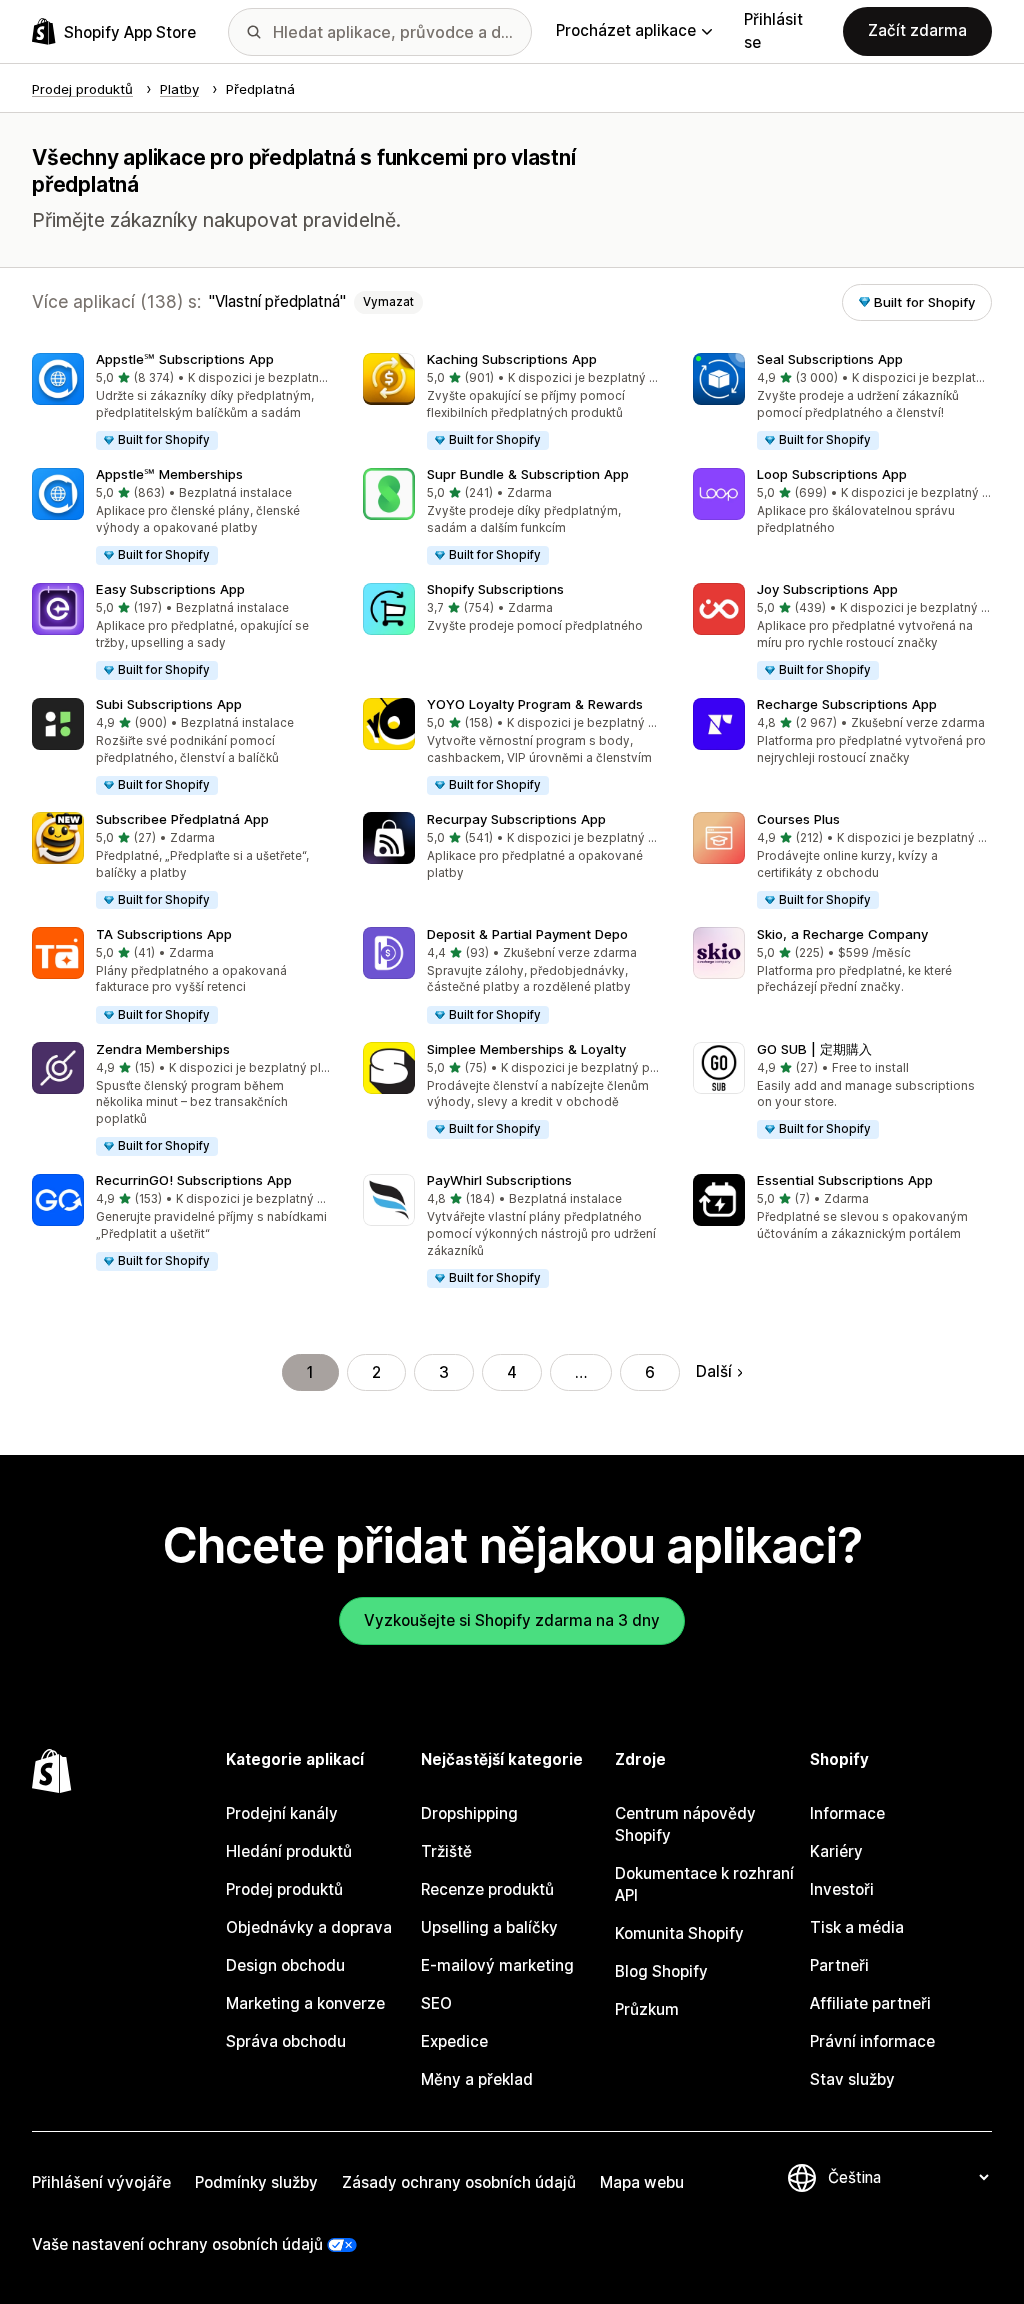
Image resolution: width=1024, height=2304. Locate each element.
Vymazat (388, 302)
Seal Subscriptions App (830, 359)
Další (714, 1371)
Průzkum (647, 2009)
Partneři (839, 1965)
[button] (181, 402)
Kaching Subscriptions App (512, 359)
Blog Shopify (661, 1971)
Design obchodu (285, 1965)
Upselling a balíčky (489, 1927)
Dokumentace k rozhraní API (704, 1884)
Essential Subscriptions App (845, 1180)
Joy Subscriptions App (827, 589)
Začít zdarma (917, 30)
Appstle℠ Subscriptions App (185, 359)
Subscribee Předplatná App (182, 819)
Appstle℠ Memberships (169, 474)
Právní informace (872, 2041)
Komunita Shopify (679, 1933)
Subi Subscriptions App (169, 704)
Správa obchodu (286, 2041)
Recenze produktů (487, 1889)
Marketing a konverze (305, 2003)
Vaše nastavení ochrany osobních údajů (177, 2244)
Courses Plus (798, 819)
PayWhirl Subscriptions (499, 1180)
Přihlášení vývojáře (101, 2182)
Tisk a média (857, 1927)
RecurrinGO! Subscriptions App (194, 1180)
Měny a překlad (477, 2079)
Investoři (842, 1889)
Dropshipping (469, 1813)
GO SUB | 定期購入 (814, 1049)
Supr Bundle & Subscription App (528, 474)
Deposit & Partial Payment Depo (527, 934)
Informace (847, 1813)
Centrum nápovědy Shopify (685, 1824)
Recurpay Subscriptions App (516, 819)
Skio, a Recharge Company (842, 934)
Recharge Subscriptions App (847, 704)
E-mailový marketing (497, 1965)
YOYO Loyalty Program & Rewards (535, 704)
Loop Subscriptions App (832, 474)
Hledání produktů (289, 1851)
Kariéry (836, 1851)
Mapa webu (642, 2182)
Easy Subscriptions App (170, 589)
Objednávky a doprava (309, 1927)
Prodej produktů (284, 1889)
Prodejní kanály (282, 1813)
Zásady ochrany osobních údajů (459, 2182)
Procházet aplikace (626, 30)
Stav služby (852, 2079)
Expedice (454, 2041)
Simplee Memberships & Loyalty (526, 1049)
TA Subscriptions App (164, 934)
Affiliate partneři (870, 2003)
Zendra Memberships (163, 1049)
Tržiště (446, 1851)
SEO (436, 2003)
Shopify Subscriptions (495, 589)
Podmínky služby (256, 2182)
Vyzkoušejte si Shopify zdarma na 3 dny (512, 1620)
